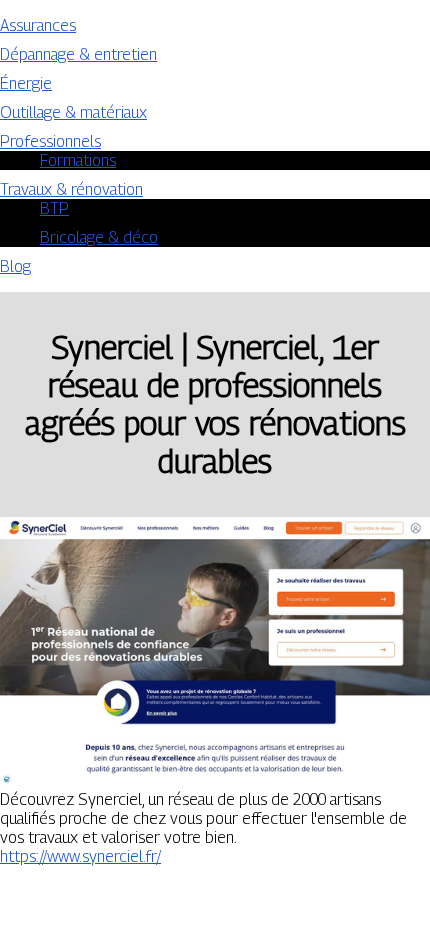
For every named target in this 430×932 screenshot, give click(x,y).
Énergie (26, 83)
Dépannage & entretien (78, 54)
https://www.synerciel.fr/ (80, 856)
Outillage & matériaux (73, 112)
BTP (54, 208)
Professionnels (50, 141)
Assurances (38, 25)
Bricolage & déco (99, 237)
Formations (78, 160)
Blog (15, 266)
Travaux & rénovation (71, 189)
